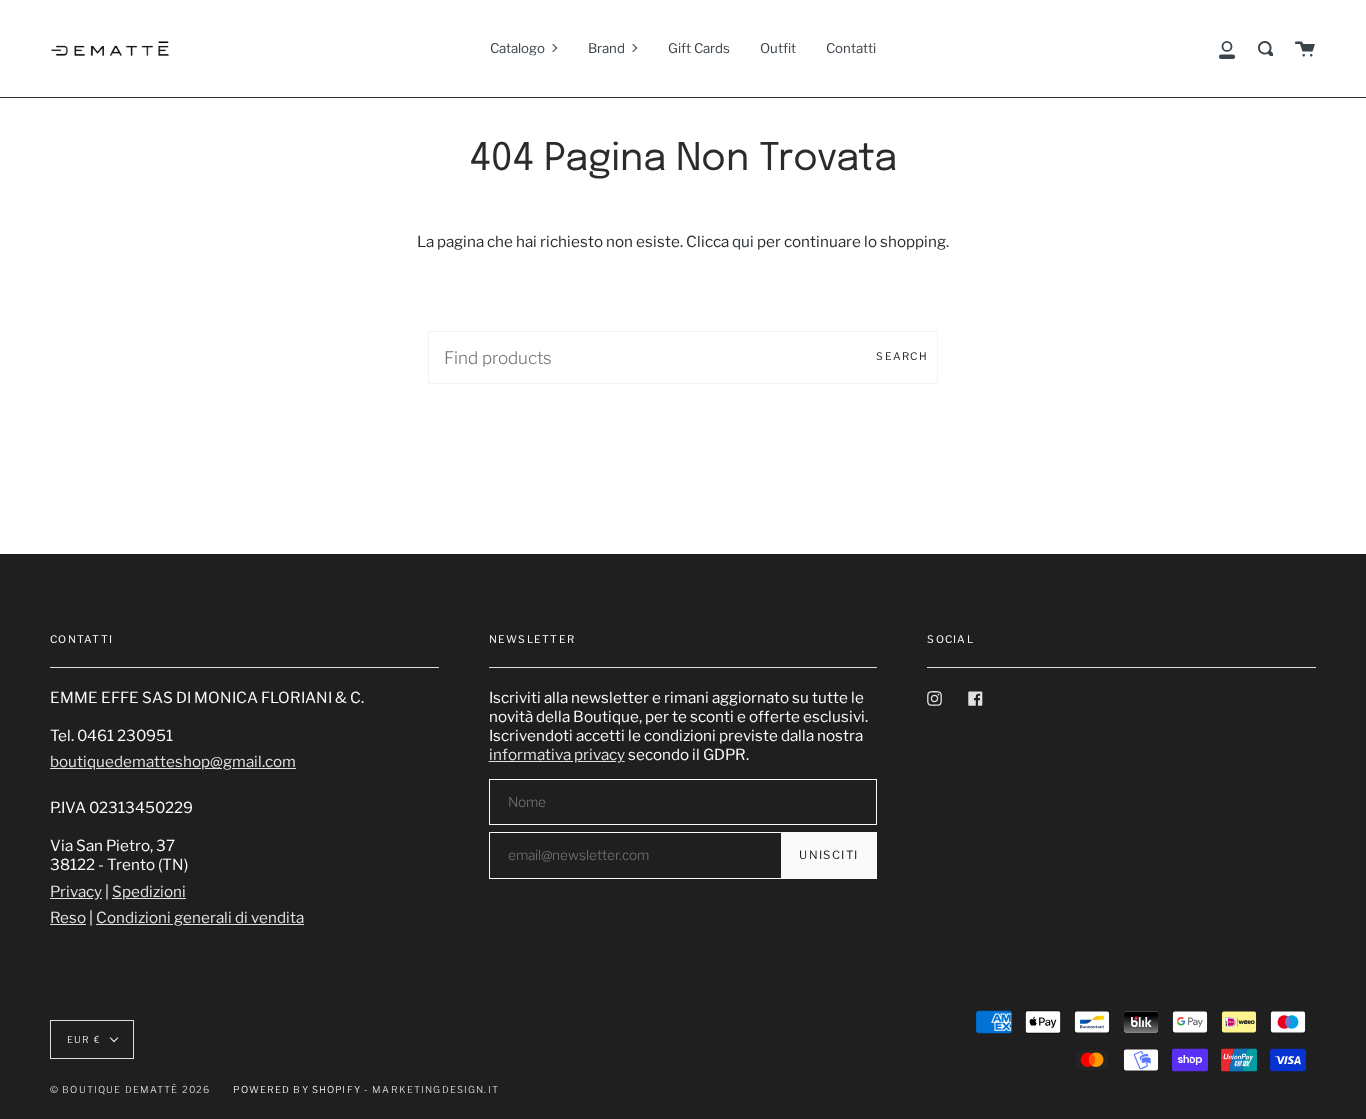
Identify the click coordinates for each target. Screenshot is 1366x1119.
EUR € (84, 1039)
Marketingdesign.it (435, 1089)
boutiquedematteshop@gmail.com (173, 761)
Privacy (76, 891)
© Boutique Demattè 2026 (130, 1089)
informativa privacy (557, 754)
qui (743, 241)
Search (902, 356)
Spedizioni (149, 891)
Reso (68, 917)
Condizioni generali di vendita (200, 917)
